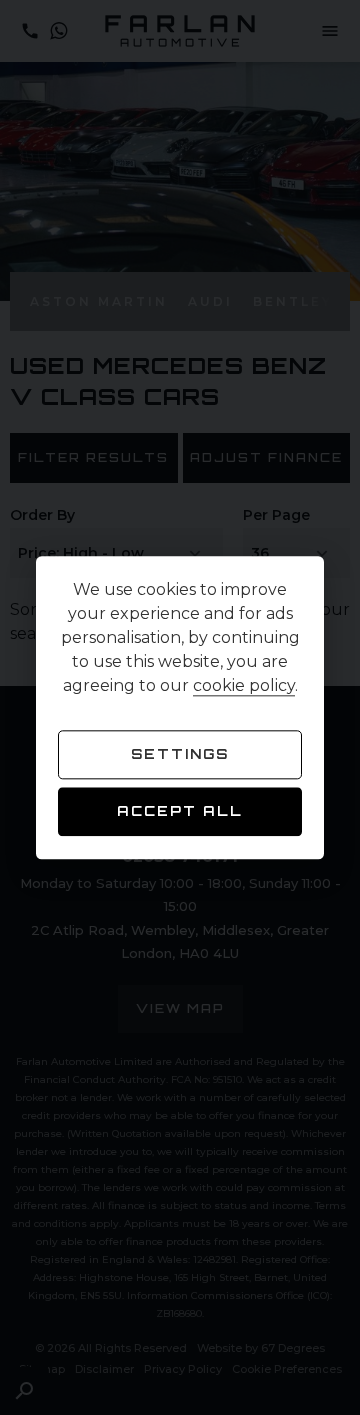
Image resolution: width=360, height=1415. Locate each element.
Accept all (180, 812)
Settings (180, 754)
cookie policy (244, 685)
